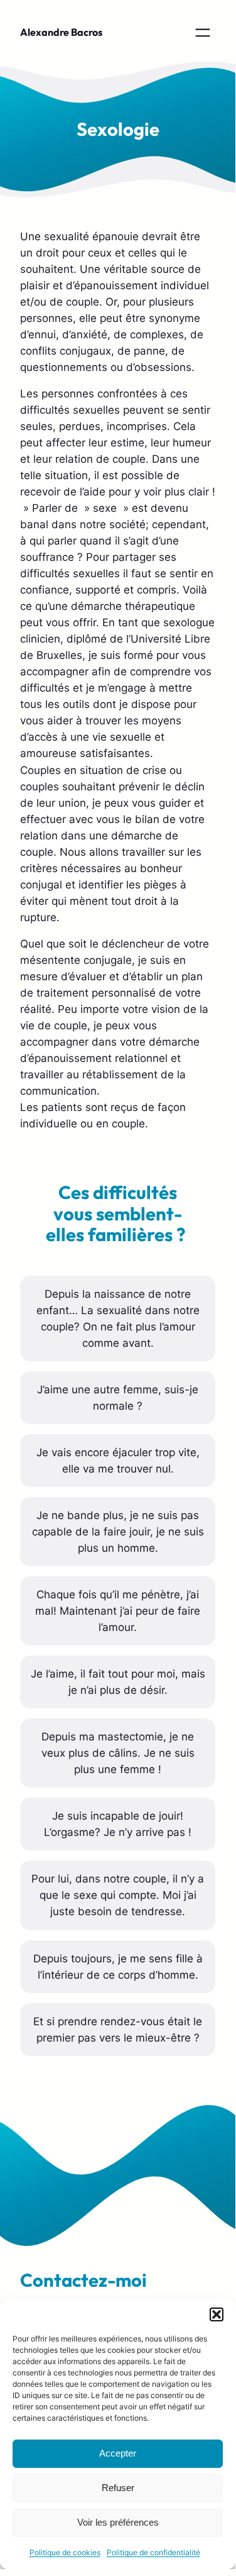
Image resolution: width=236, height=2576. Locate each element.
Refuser (118, 2488)
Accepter (118, 2453)
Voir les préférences (118, 2522)
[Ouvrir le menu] (203, 33)
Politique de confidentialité (153, 2552)
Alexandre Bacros (61, 32)
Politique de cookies (65, 2552)
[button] (217, 2314)
